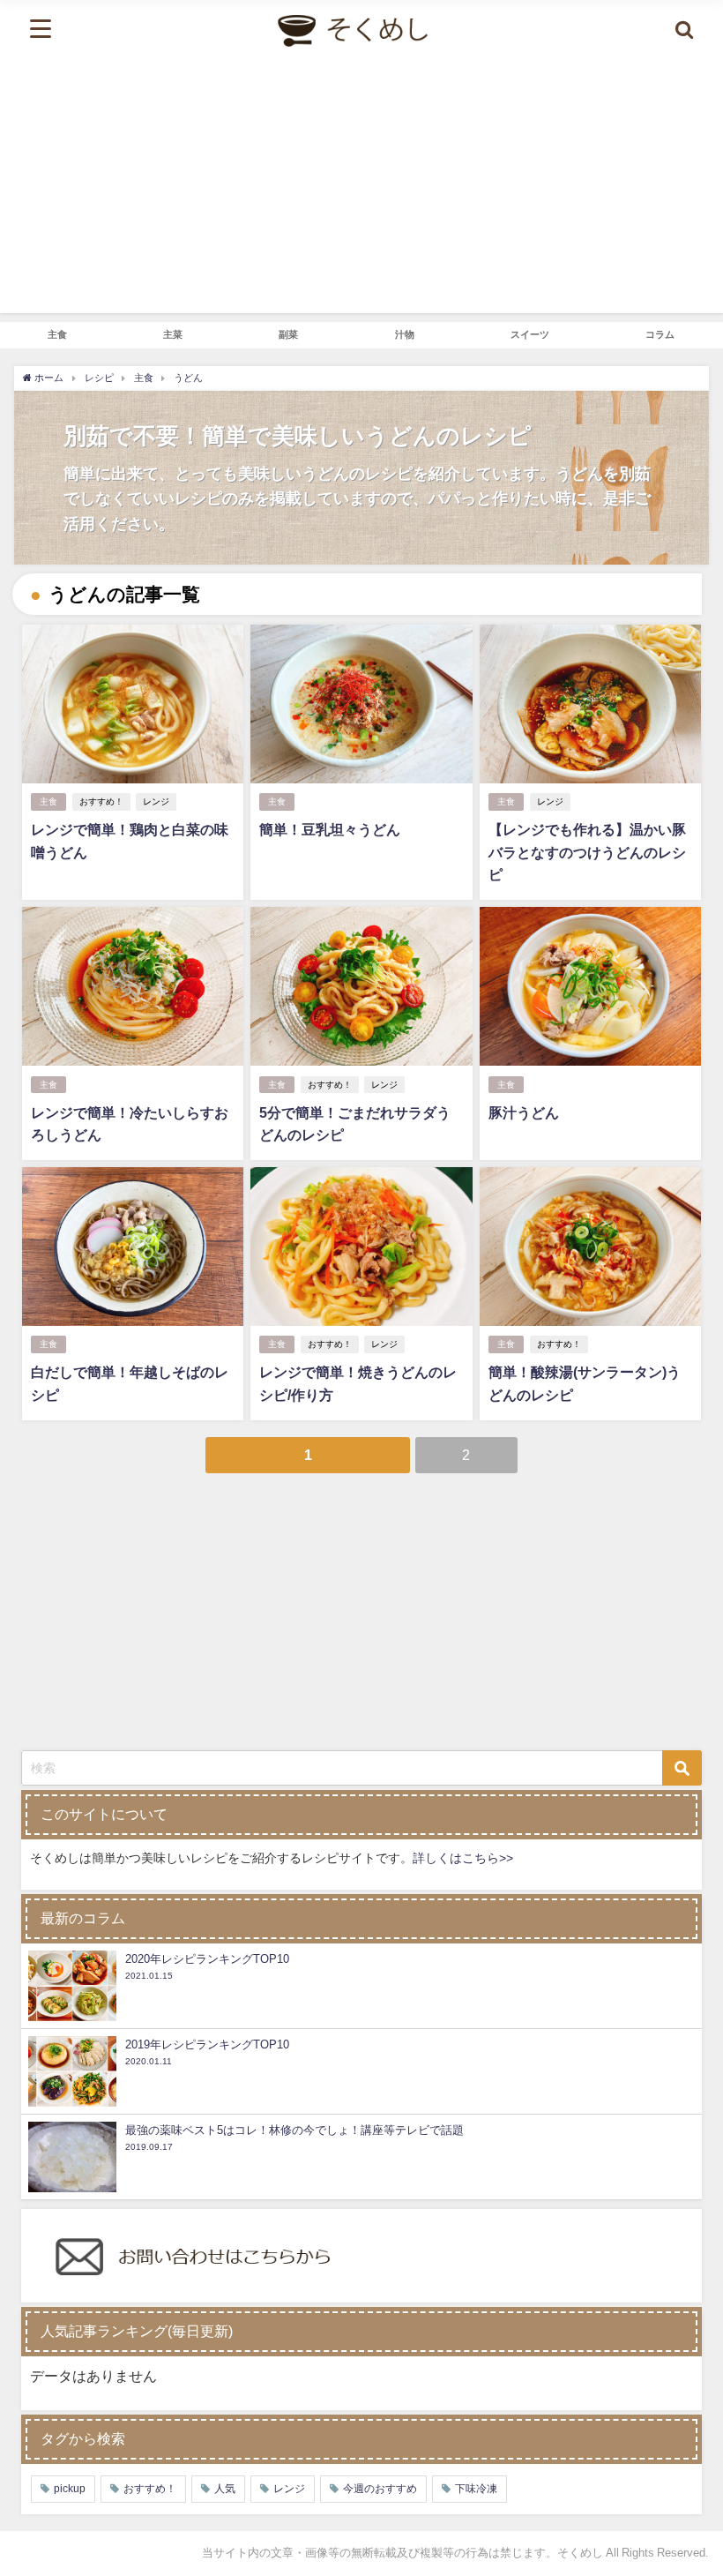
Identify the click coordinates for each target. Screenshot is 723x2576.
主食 (57, 334)
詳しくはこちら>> (463, 1858)
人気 (225, 2489)
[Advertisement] (361, 190)
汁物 (405, 334)
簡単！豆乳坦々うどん (330, 829)
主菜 (173, 334)
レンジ (156, 801)
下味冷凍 (476, 2489)
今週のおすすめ (380, 2489)
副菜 (288, 334)
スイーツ (530, 334)
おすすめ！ (101, 801)
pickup (70, 2489)
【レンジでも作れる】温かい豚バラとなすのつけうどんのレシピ (587, 852)
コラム (660, 334)
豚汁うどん (524, 1112)
